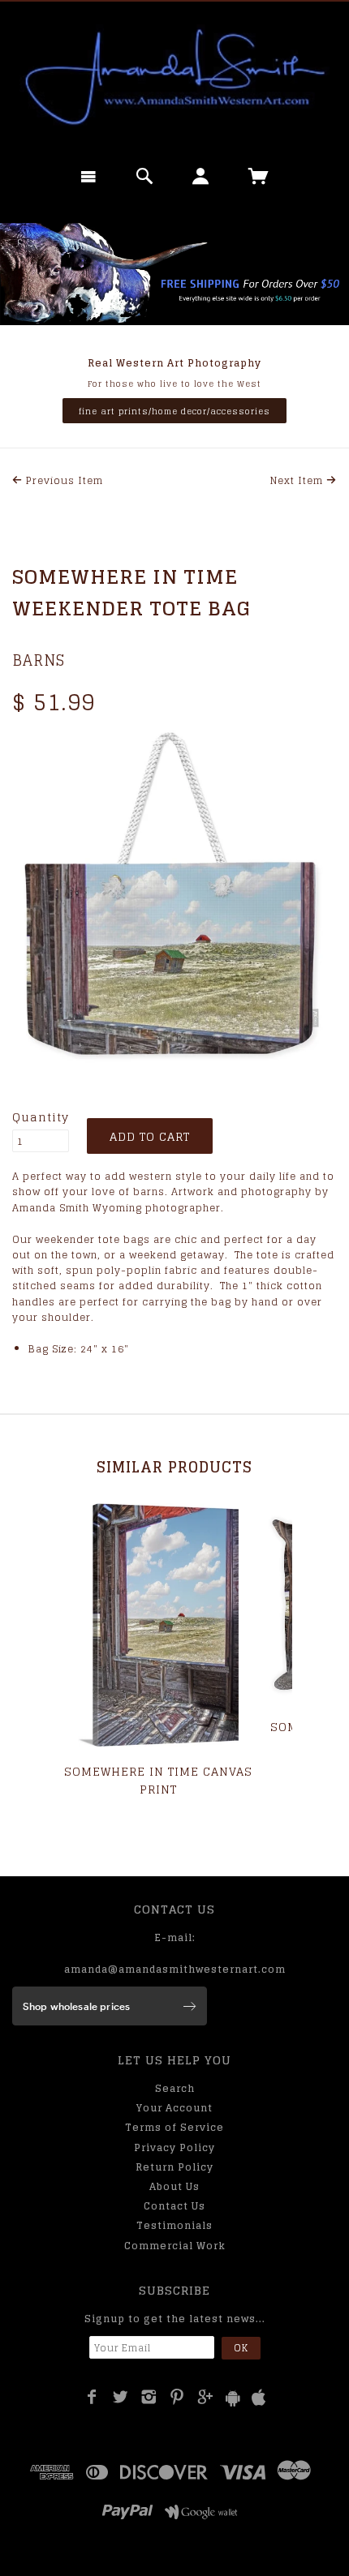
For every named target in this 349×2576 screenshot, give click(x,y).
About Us (174, 2186)
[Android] (233, 2398)
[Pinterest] (177, 2397)
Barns (39, 660)
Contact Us (174, 2206)
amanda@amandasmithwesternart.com (175, 1969)
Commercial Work (175, 2246)
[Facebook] (92, 2397)
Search (175, 2088)
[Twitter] (121, 2397)
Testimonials (174, 2225)
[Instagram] (149, 2397)
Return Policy (174, 2167)
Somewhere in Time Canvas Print (158, 1780)
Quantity (41, 1117)
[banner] (174, 77)
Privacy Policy (174, 2147)
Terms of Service (174, 2127)
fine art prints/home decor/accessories (174, 411)
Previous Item (63, 480)
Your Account (174, 2108)
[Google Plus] (206, 2397)
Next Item (298, 480)
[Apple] (259, 2398)
